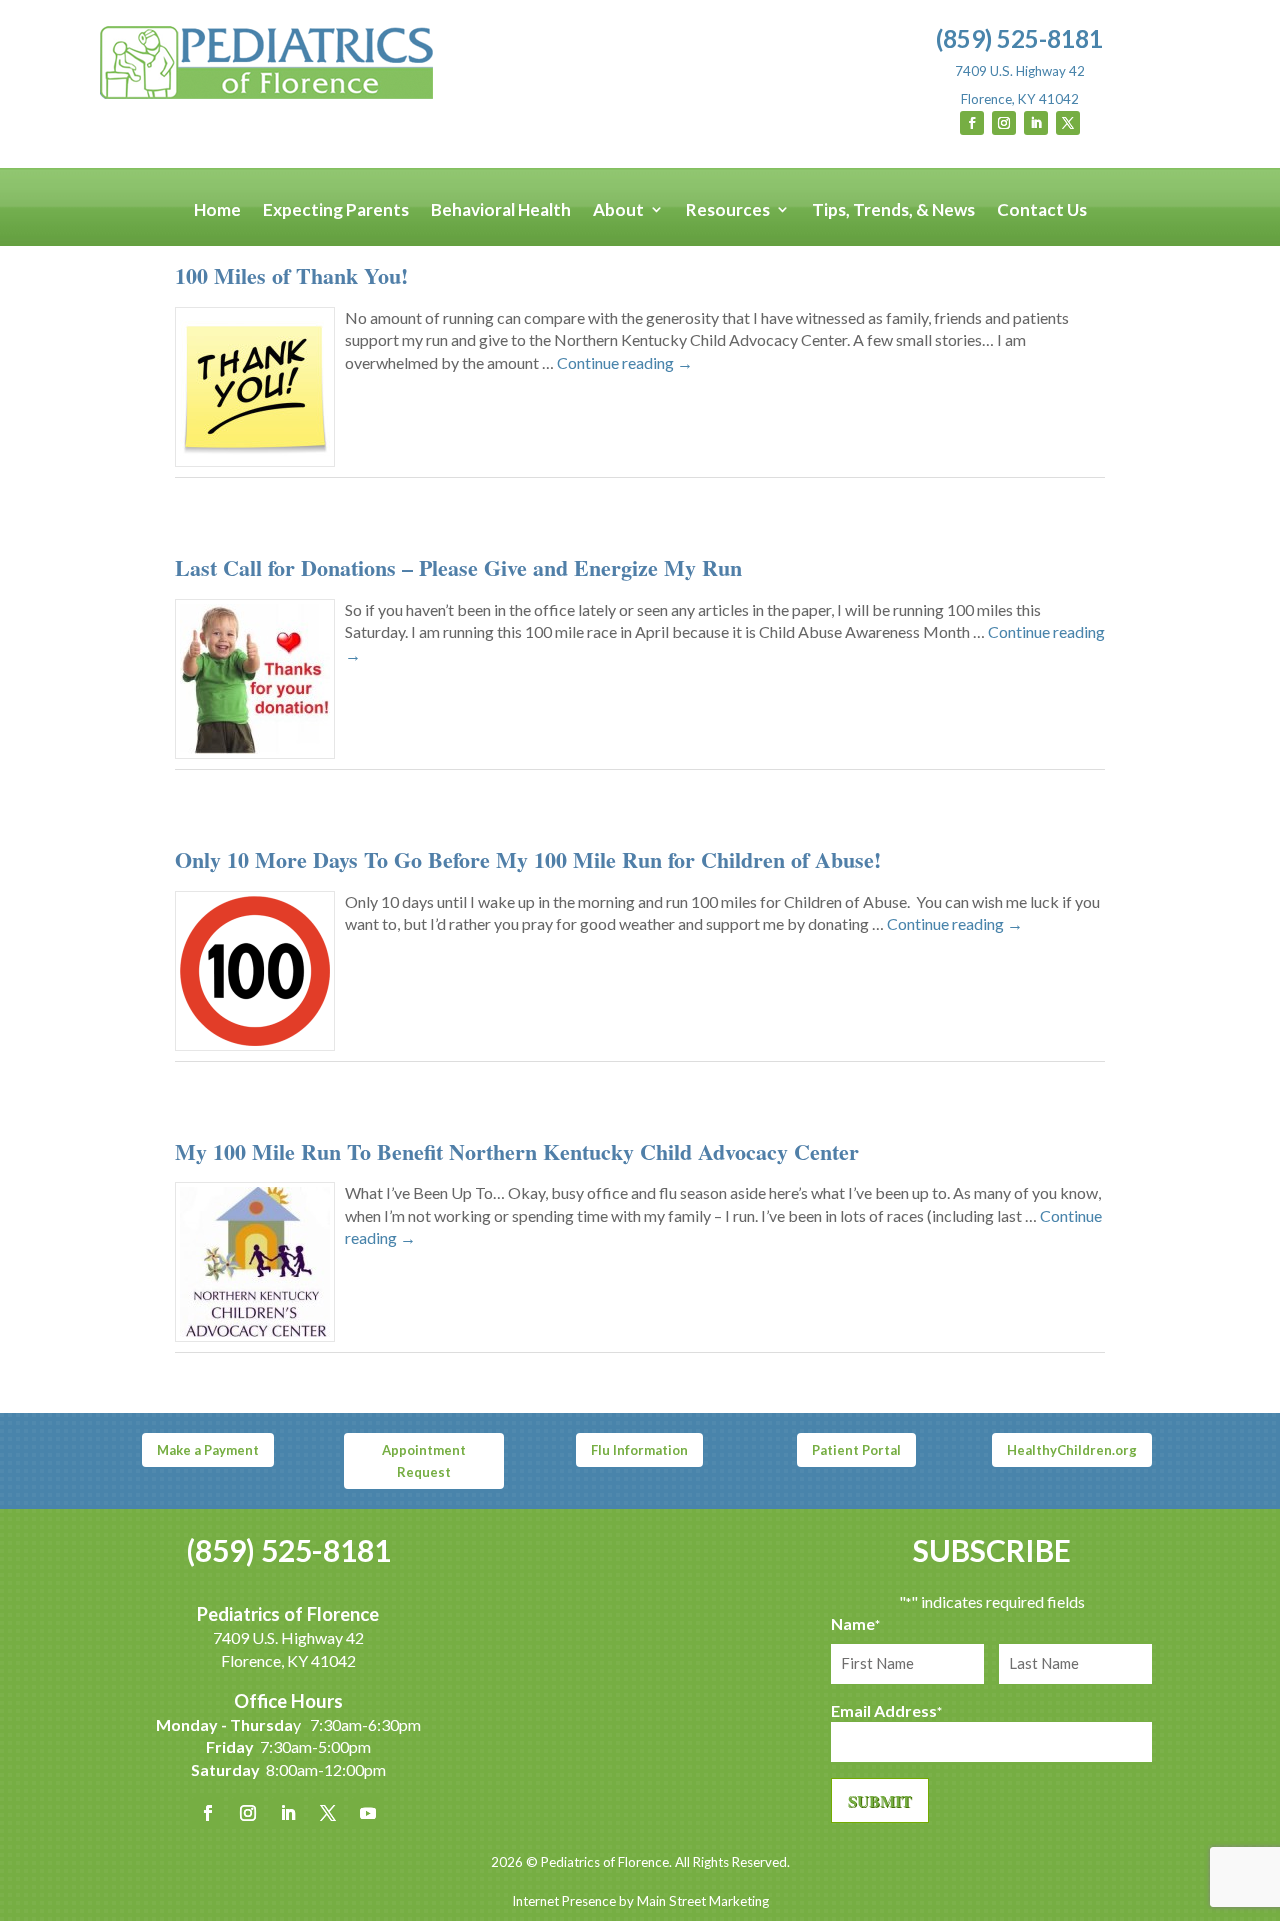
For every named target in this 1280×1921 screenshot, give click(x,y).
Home (217, 210)
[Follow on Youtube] (368, 1813)
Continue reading (625, 362)
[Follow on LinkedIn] (1036, 123)
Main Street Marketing (703, 1901)
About (618, 210)
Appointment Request (424, 1461)
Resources (728, 210)
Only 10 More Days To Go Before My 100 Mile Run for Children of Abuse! (528, 859)
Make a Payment (208, 1450)
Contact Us (1042, 210)
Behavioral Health (501, 210)
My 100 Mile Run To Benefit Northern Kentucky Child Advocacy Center (517, 1151)
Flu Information (639, 1450)
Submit (880, 1800)
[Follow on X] (1068, 123)
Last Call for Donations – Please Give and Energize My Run (458, 567)
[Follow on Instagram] (1004, 123)
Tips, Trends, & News (893, 210)
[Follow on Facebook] (972, 123)
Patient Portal (856, 1450)
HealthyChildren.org (1072, 1450)
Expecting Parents (336, 210)
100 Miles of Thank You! (291, 275)
